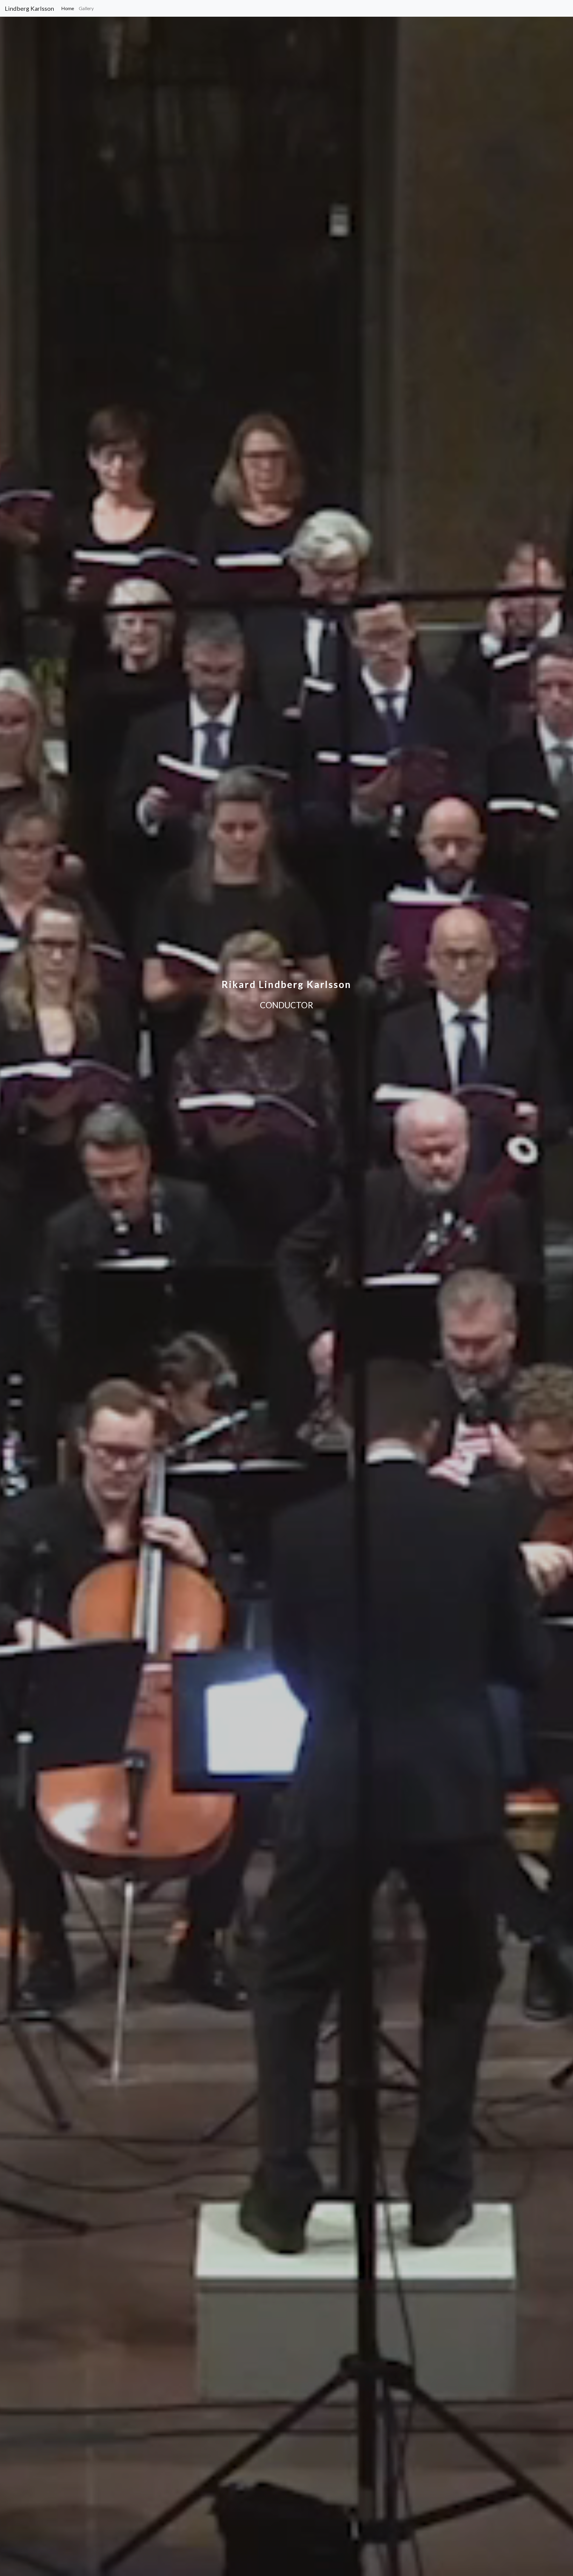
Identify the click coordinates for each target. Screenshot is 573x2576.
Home (69, 8)
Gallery (86, 8)
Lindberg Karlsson (29, 8)
